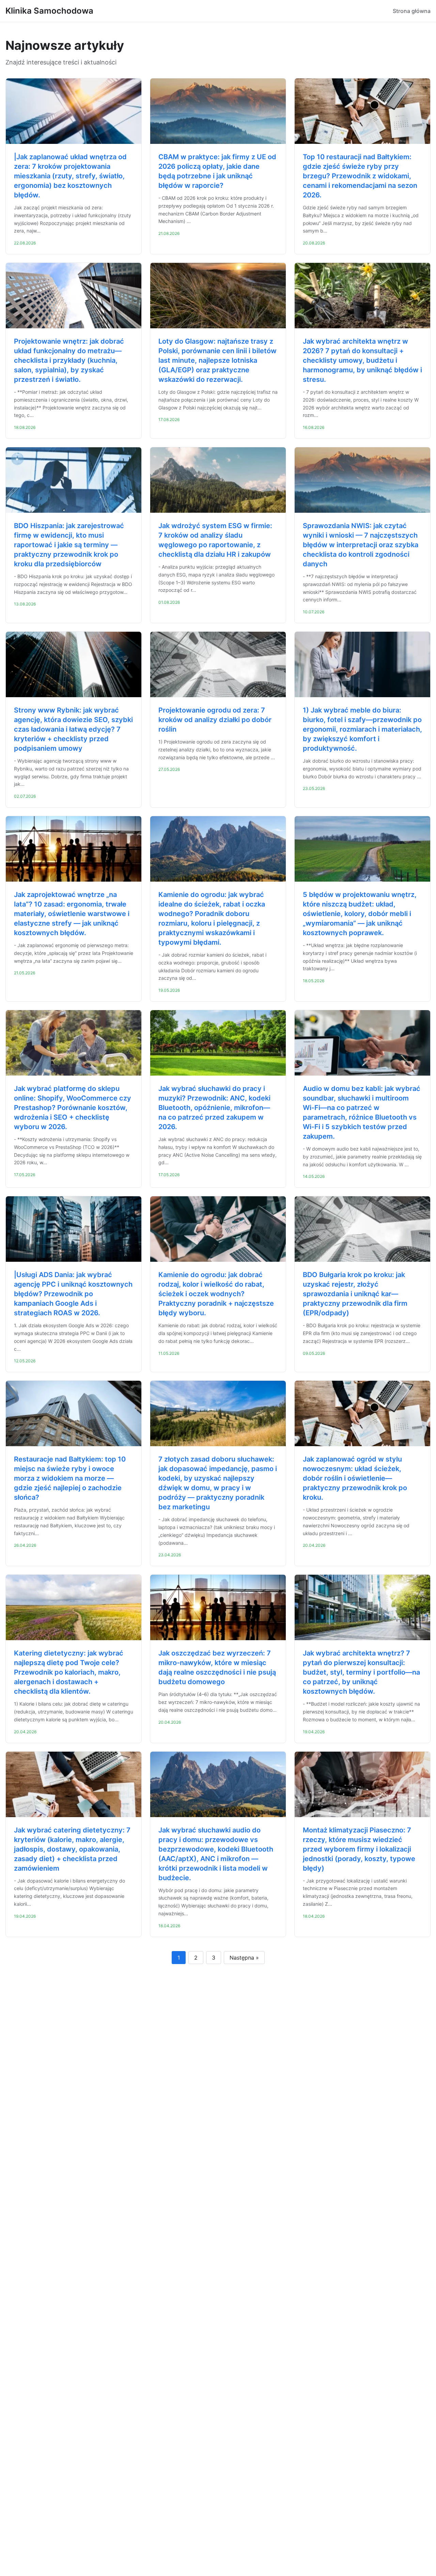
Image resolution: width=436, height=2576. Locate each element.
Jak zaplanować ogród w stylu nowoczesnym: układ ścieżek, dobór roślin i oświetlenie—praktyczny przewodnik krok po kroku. (355, 1478)
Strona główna (412, 11)
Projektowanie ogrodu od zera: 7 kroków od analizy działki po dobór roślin (215, 720)
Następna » (244, 1958)
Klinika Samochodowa (49, 11)
